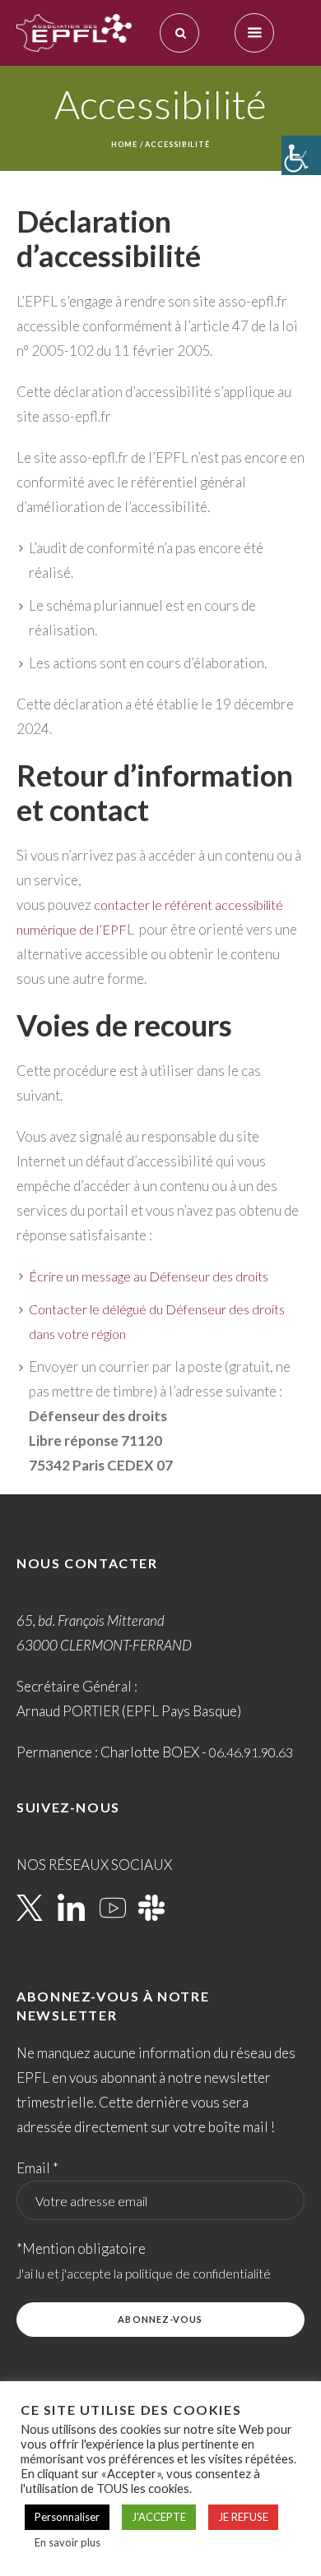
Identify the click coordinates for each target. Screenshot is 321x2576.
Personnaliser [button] (67, 2517)
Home (124, 144)
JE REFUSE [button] (243, 2517)
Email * (37, 2168)
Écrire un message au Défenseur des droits (149, 1276)
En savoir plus (67, 2542)
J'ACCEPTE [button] (159, 2517)
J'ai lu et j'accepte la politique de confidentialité (144, 2274)
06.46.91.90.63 (251, 1752)
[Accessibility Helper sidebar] (301, 155)
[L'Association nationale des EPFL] (74, 33)
